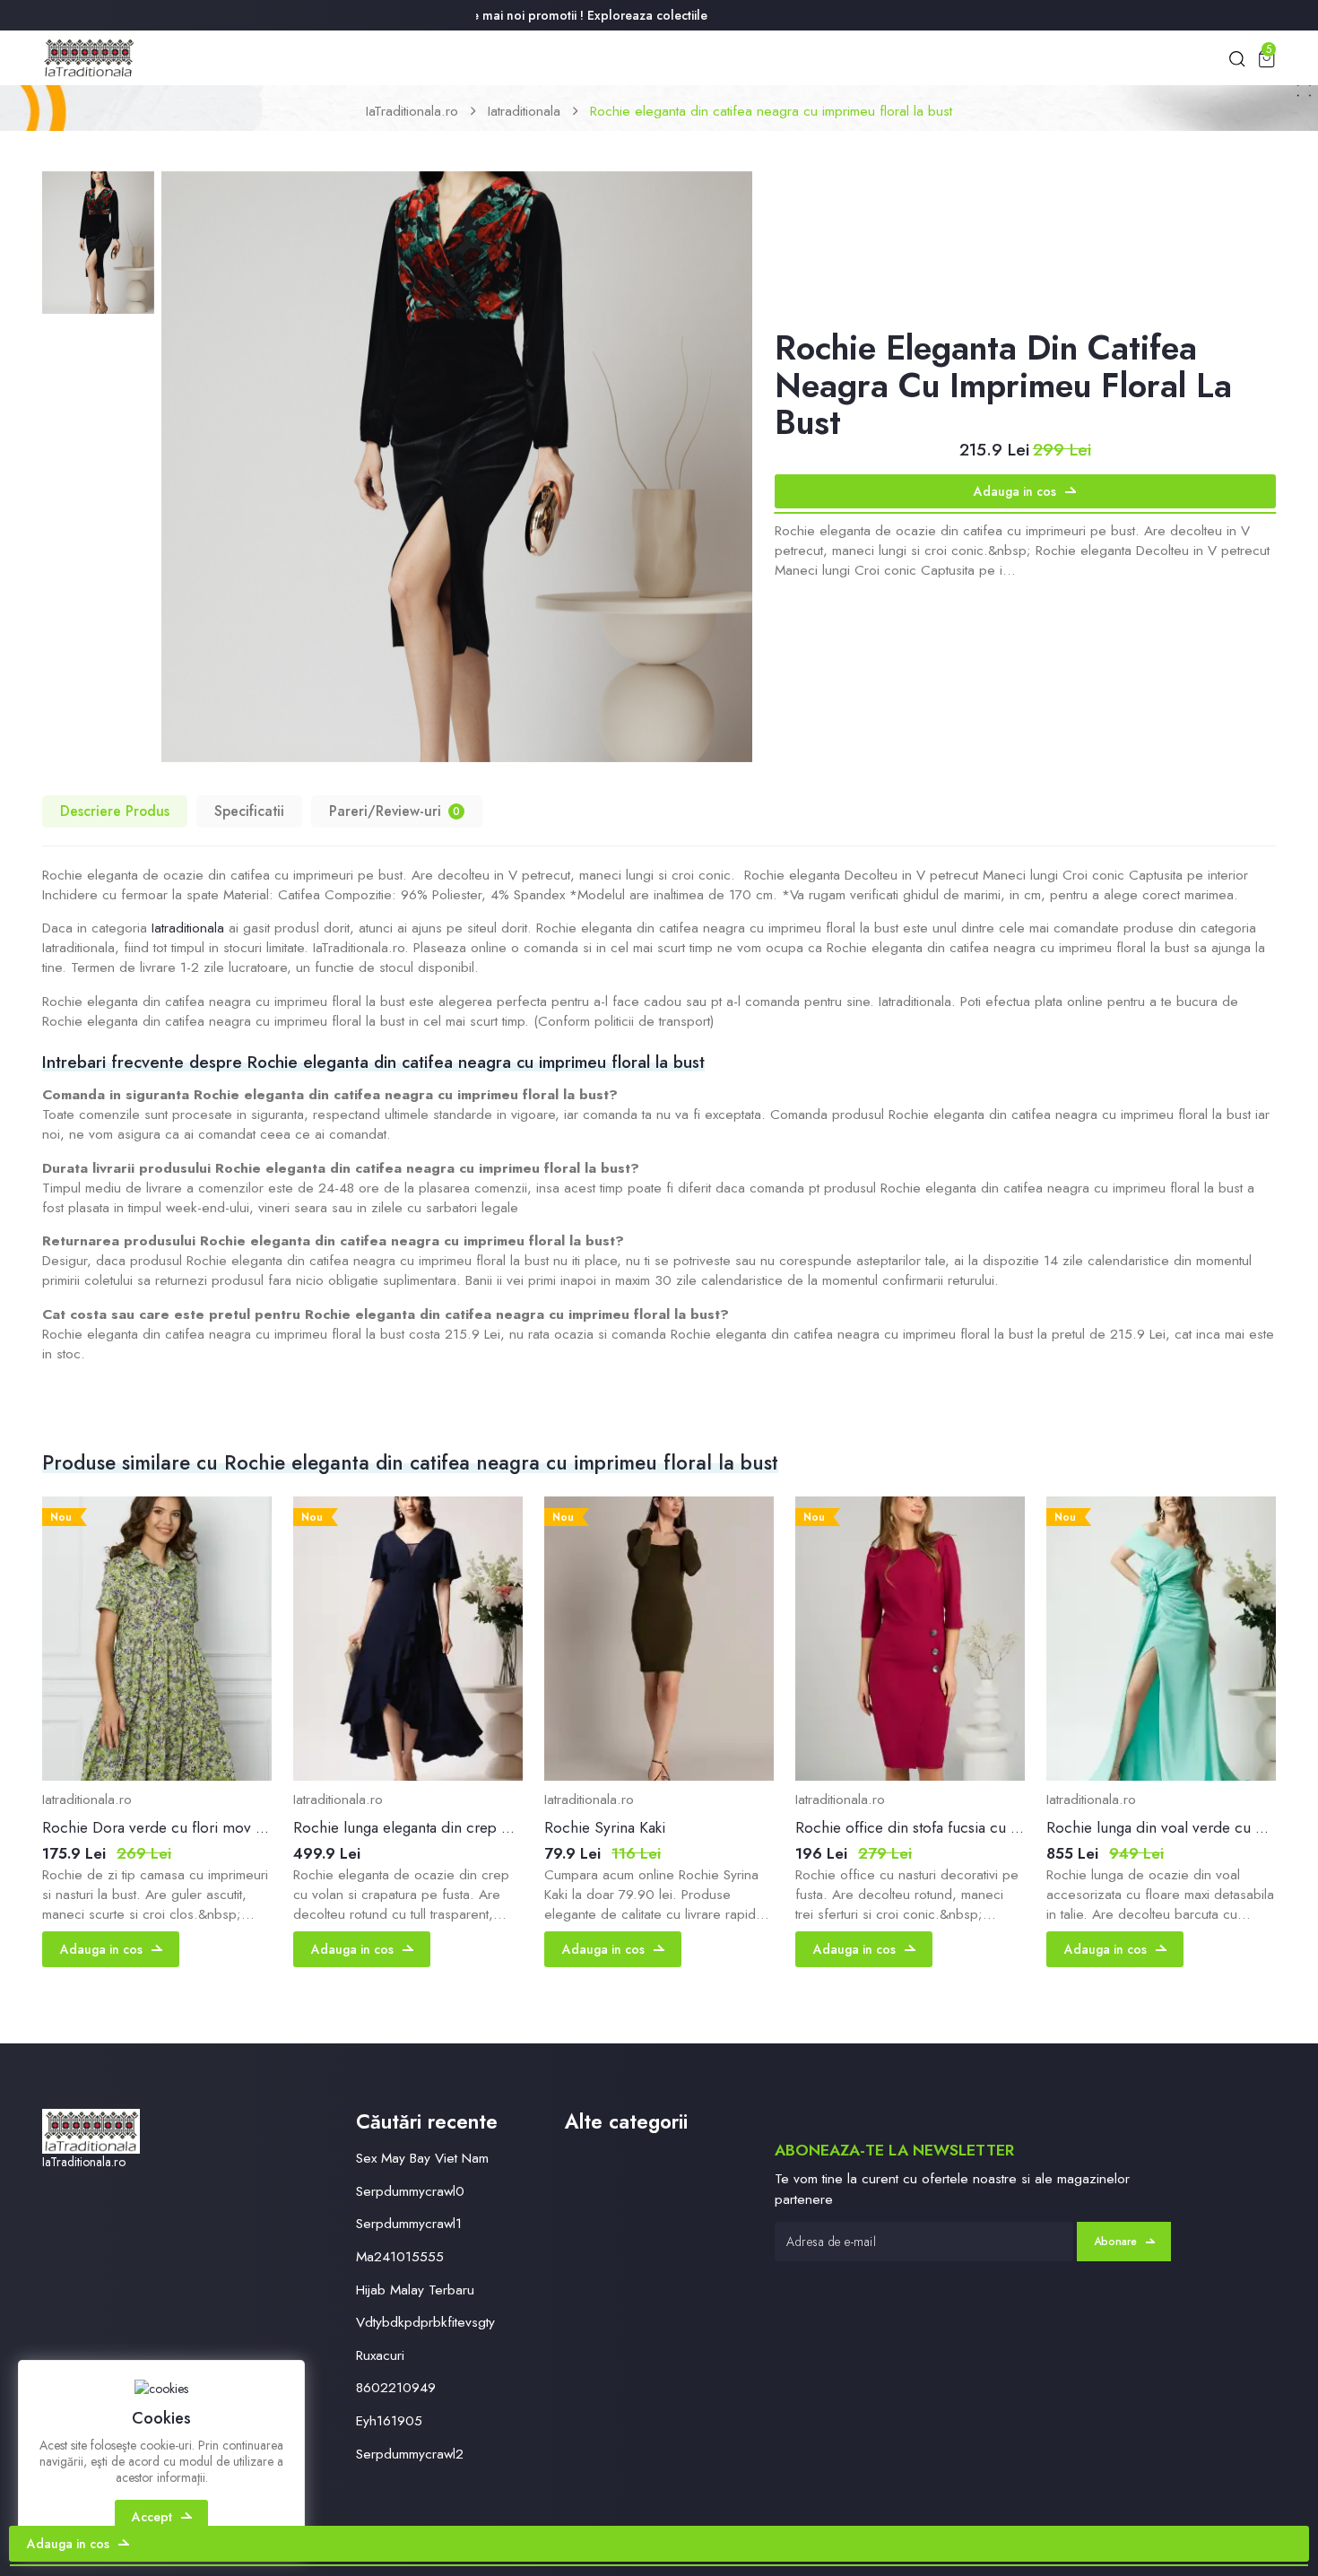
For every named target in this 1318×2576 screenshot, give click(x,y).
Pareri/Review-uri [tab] (395, 811)
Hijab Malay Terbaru (415, 2290)
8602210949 (396, 2387)
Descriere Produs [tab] (115, 811)
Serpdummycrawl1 (409, 2223)
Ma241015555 (400, 2256)
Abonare (1115, 2242)
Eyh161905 (389, 2420)
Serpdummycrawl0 (410, 2191)
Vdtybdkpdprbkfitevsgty (425, 2322)
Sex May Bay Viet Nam (422, 2158)
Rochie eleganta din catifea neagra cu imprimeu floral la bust (771, 111)
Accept (152, 2517)
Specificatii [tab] (249, 811)
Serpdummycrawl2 (410, 2454)
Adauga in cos (1015, 491)
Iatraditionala (524, 111)
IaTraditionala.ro (412, 111)
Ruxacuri (380, 2355)
